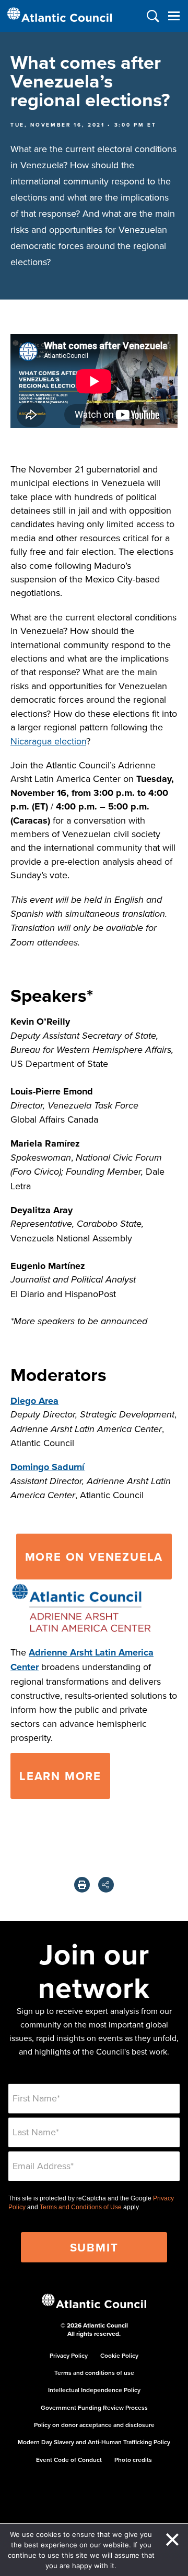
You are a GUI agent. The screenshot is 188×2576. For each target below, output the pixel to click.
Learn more (60, 1776)
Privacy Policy (69, 2355)
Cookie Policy (119, 2355)
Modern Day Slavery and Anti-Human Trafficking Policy (94, 2442)
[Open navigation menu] (174, 16)
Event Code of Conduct (69, 2460)
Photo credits (133, 2460)
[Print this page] (82, 1885)
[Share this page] (106, 1885)
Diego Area (34, 1401)
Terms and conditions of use (94, 2373)
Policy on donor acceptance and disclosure (94, 2425)
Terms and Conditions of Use (81, 2207)
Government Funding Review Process (94, 2407)
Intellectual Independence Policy (94, 2390)
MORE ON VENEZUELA (94, 1557)
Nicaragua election (48, 741)
